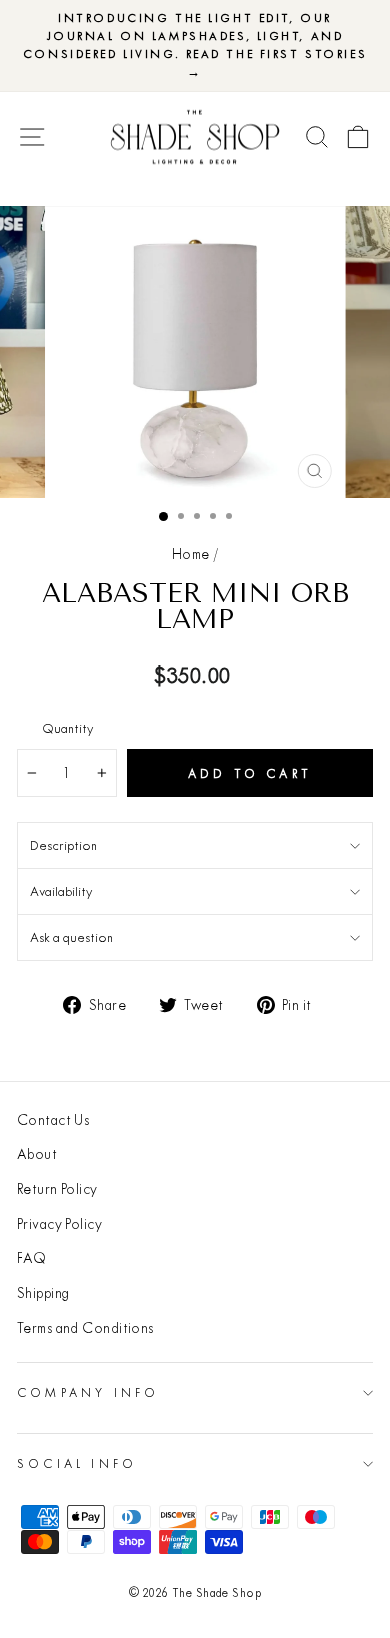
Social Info (77, 1463)
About (37, 1154)
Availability (61, 891)
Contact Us (53, 1120)
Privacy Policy (59, 1224)
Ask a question (71, 937)
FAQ (31, 1258)
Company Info (88, 1392)
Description (63, 845)
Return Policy (57, 1189)
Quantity (67, 728)
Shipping (43, 1293)
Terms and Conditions (85, 1328)
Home (191, 554)
